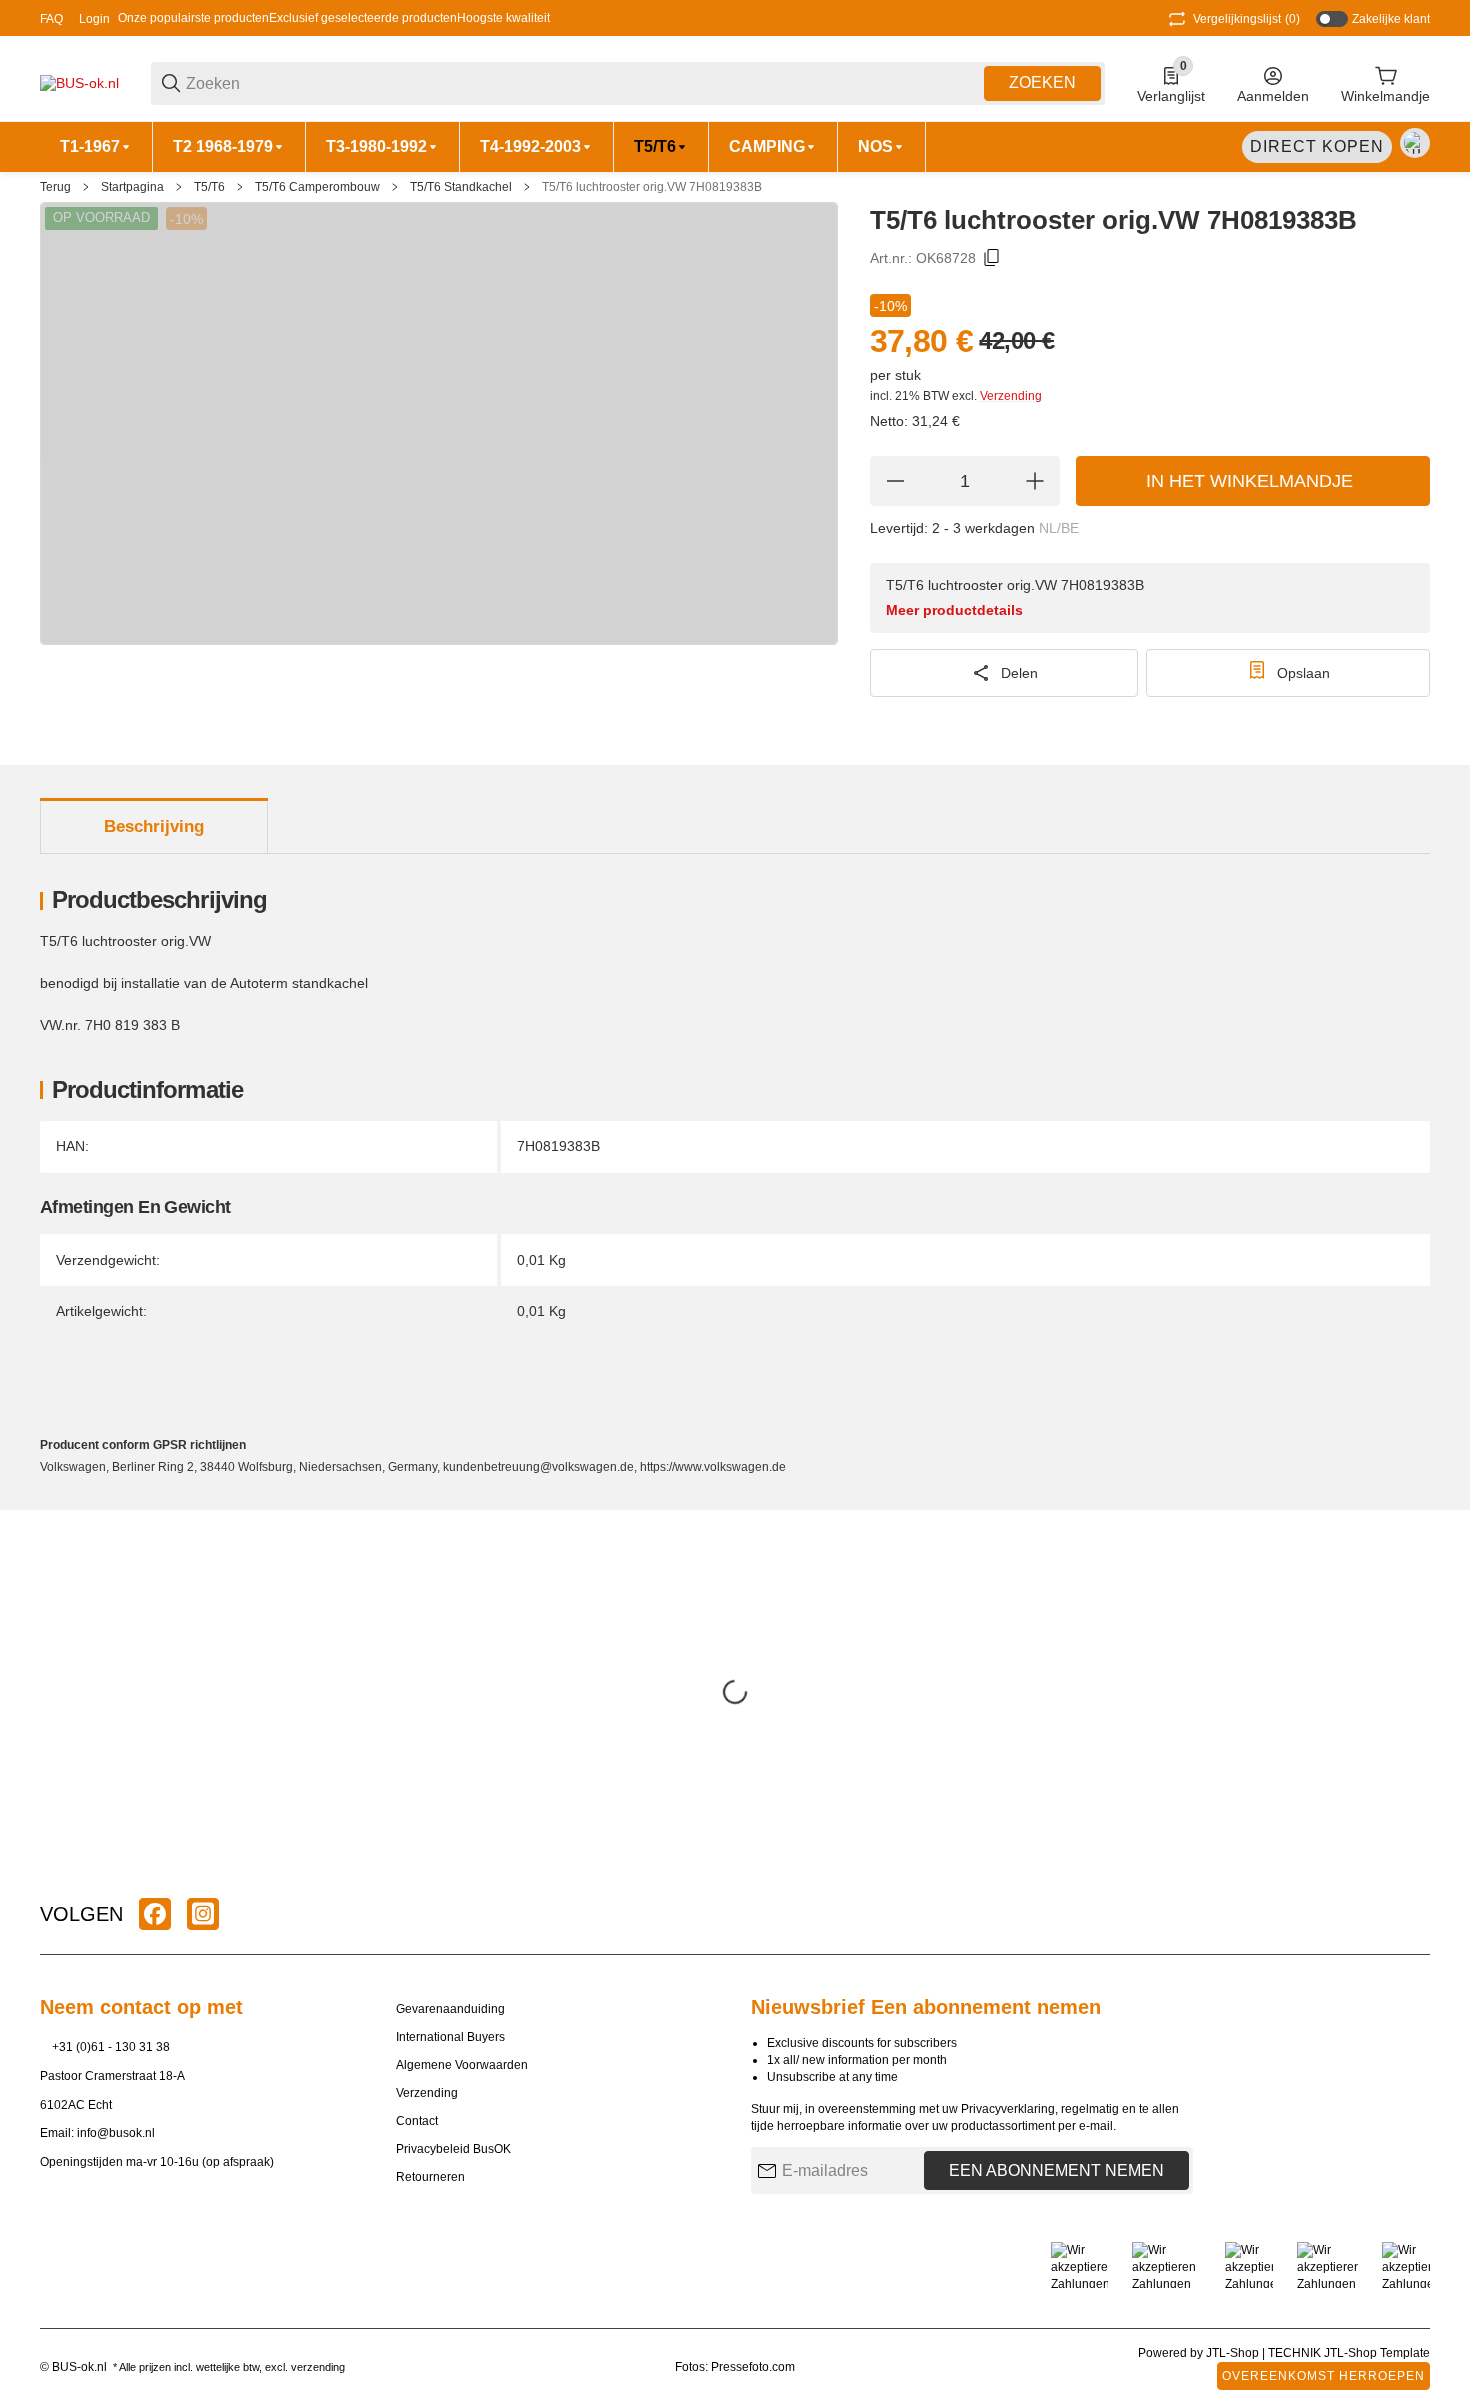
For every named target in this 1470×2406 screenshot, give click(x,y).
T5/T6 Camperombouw (317, 187)
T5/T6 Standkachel (461, 187)
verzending (318, 2367)
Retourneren (430, 2177)
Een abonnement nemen (1056, 2170)
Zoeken (1042, 82)
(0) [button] (1246, 19)
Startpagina (132, 187)
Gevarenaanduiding (450, 2009)
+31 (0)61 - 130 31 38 (111, 2047)
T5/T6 (209, 187)
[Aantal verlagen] (895, 481)
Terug (55, 187)
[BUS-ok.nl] (79, 82)
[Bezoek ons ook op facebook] (155, 1914)
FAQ (51, 19)
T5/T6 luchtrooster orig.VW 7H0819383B (652, 187)
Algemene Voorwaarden (462, 2065)
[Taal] (1415, 143)
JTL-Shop (1234, 2353)
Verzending (1011, 396)
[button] (1414, 1914)
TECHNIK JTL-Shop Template (1349, 2353)
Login (94, 19)
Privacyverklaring (1008, 2109)
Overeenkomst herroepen (1323, 2376)
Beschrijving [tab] (154, 826)
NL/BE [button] (1059, 528)
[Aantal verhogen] (1035, 481)
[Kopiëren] (992, 258)
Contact (417, 2121)
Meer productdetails (954, 610)
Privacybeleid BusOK (453, 2149)
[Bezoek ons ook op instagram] (203, 1914)
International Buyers (450, 2037)
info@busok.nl (116, 2133)
